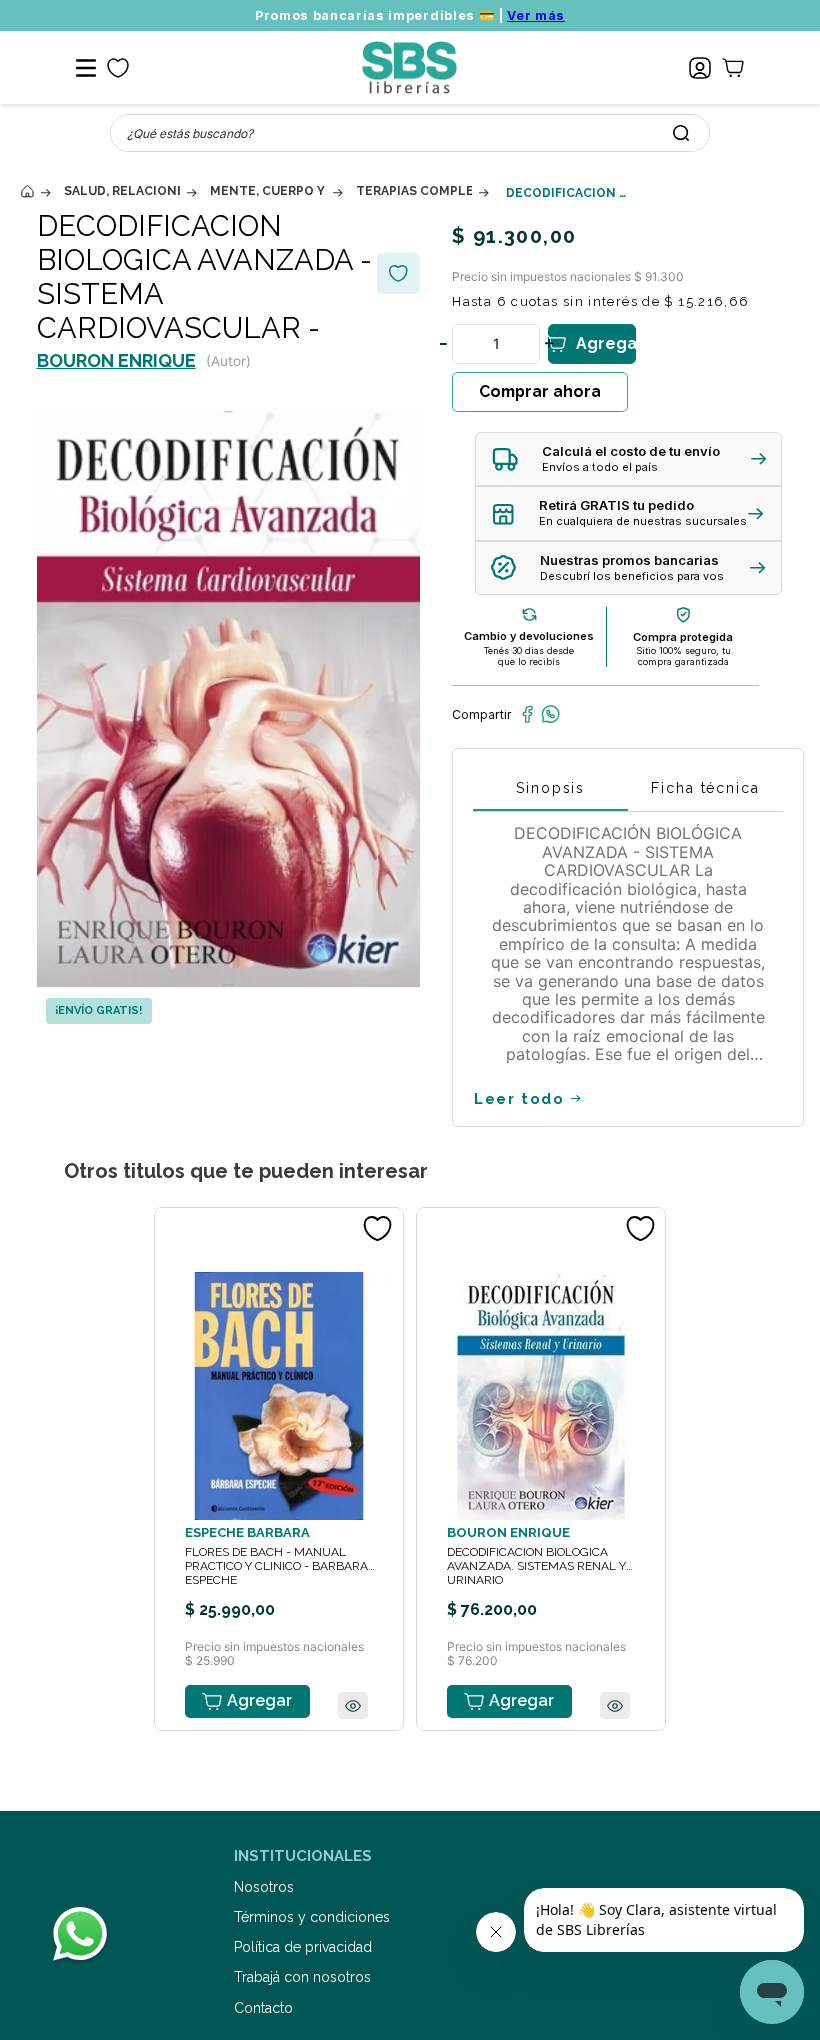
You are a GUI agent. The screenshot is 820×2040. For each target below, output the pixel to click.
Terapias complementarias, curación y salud (414, 191)
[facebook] (527, 714)
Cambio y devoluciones (529, 636)
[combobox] (410, 133)
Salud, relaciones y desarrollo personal (122, 191)
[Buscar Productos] (681, 133)
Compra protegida (683, 637)
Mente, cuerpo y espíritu (268, 191)
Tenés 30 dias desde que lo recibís (529, 656)
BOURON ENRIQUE (116, 360)
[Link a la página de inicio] (27, 191)
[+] (549, 344)
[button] (628, 459)
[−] (443, 344)
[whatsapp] (550, 714)
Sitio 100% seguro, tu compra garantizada (683, 656)
